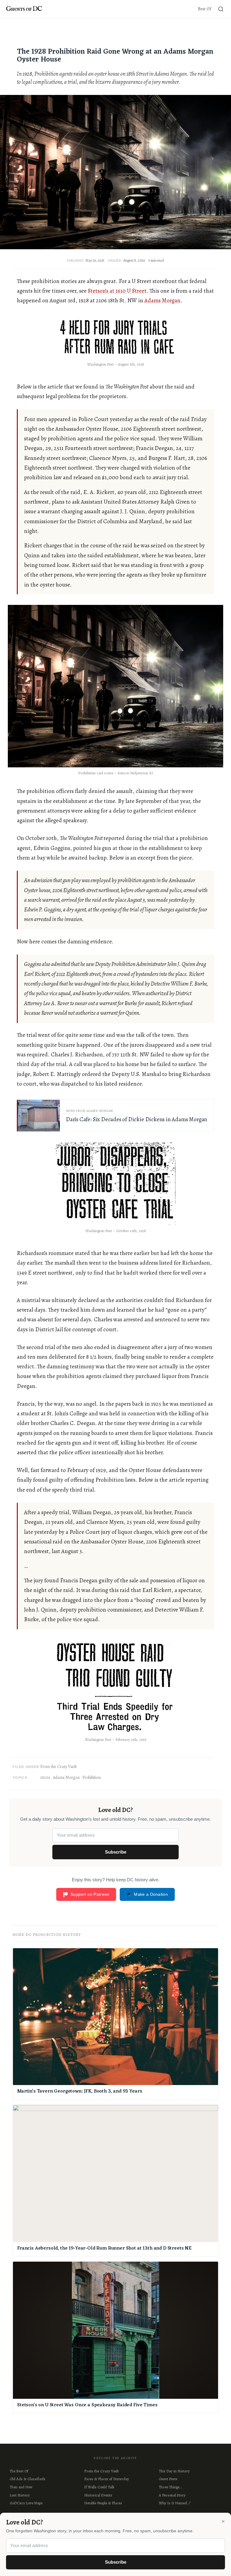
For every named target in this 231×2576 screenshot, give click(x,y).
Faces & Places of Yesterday (107, 2479)
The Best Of (19, 2471)
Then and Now (21, 2487)
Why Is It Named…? (175, 2503)
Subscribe (116, 1852)
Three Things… (170, 2487)
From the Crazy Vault (59, 1767)
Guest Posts (168, 2479)
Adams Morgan (162, 300)
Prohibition (92, 1777)
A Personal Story (172, 2495)
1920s (45, 1777)
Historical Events (98, 2495)
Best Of (205, 9)
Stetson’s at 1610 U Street (117, 291)
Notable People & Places (103, 2503)
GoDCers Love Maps (26, 2503)
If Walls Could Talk (99, 2487)
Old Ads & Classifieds (28, 2479)
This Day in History (174, 2471)
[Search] (221, 9)
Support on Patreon (90, 1894)
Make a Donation (151, 1894)
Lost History (20, 2495)
